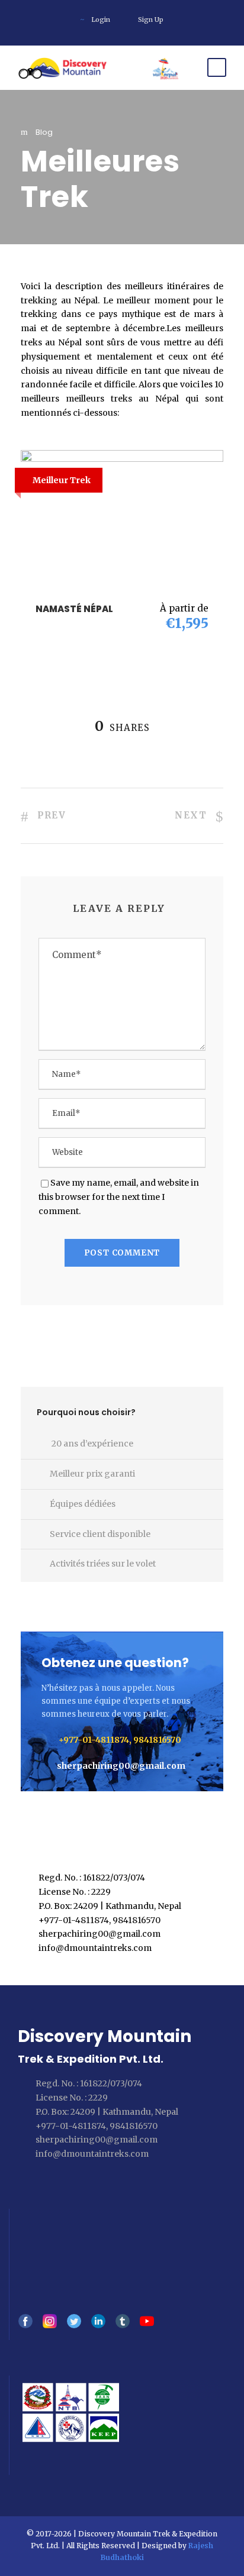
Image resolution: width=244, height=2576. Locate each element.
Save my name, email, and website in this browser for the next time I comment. (119, 1197)
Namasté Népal (74, 609)
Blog (44, 132)
